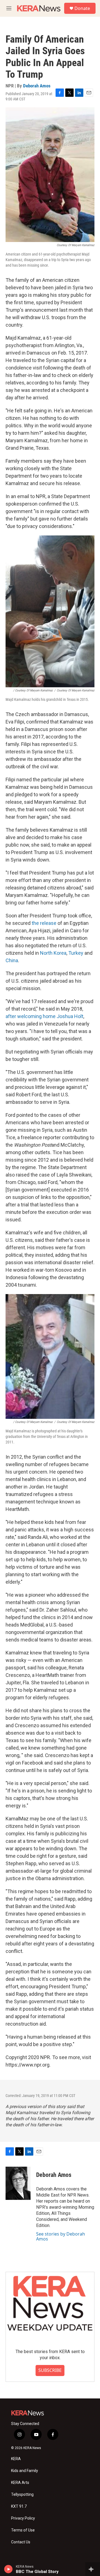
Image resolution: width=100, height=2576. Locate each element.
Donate (82, 8)
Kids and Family (25, 2471)
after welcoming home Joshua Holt (44, 1016)
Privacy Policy (23, 2518)
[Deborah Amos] (18, 2183)
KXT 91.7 (19, 2506)
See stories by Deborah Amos (61, 2236)
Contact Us (21, 2542)
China (12, 960)
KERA (16, 2459)
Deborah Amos (37, 86)
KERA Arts (20, 2483)
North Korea (53, 953)
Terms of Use (23, 2530)
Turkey (76, 953)
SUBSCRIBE (50, 2370)
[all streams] (93, 2569)
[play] (8, 2569)
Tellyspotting (22, 2495)
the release (44, 923)
